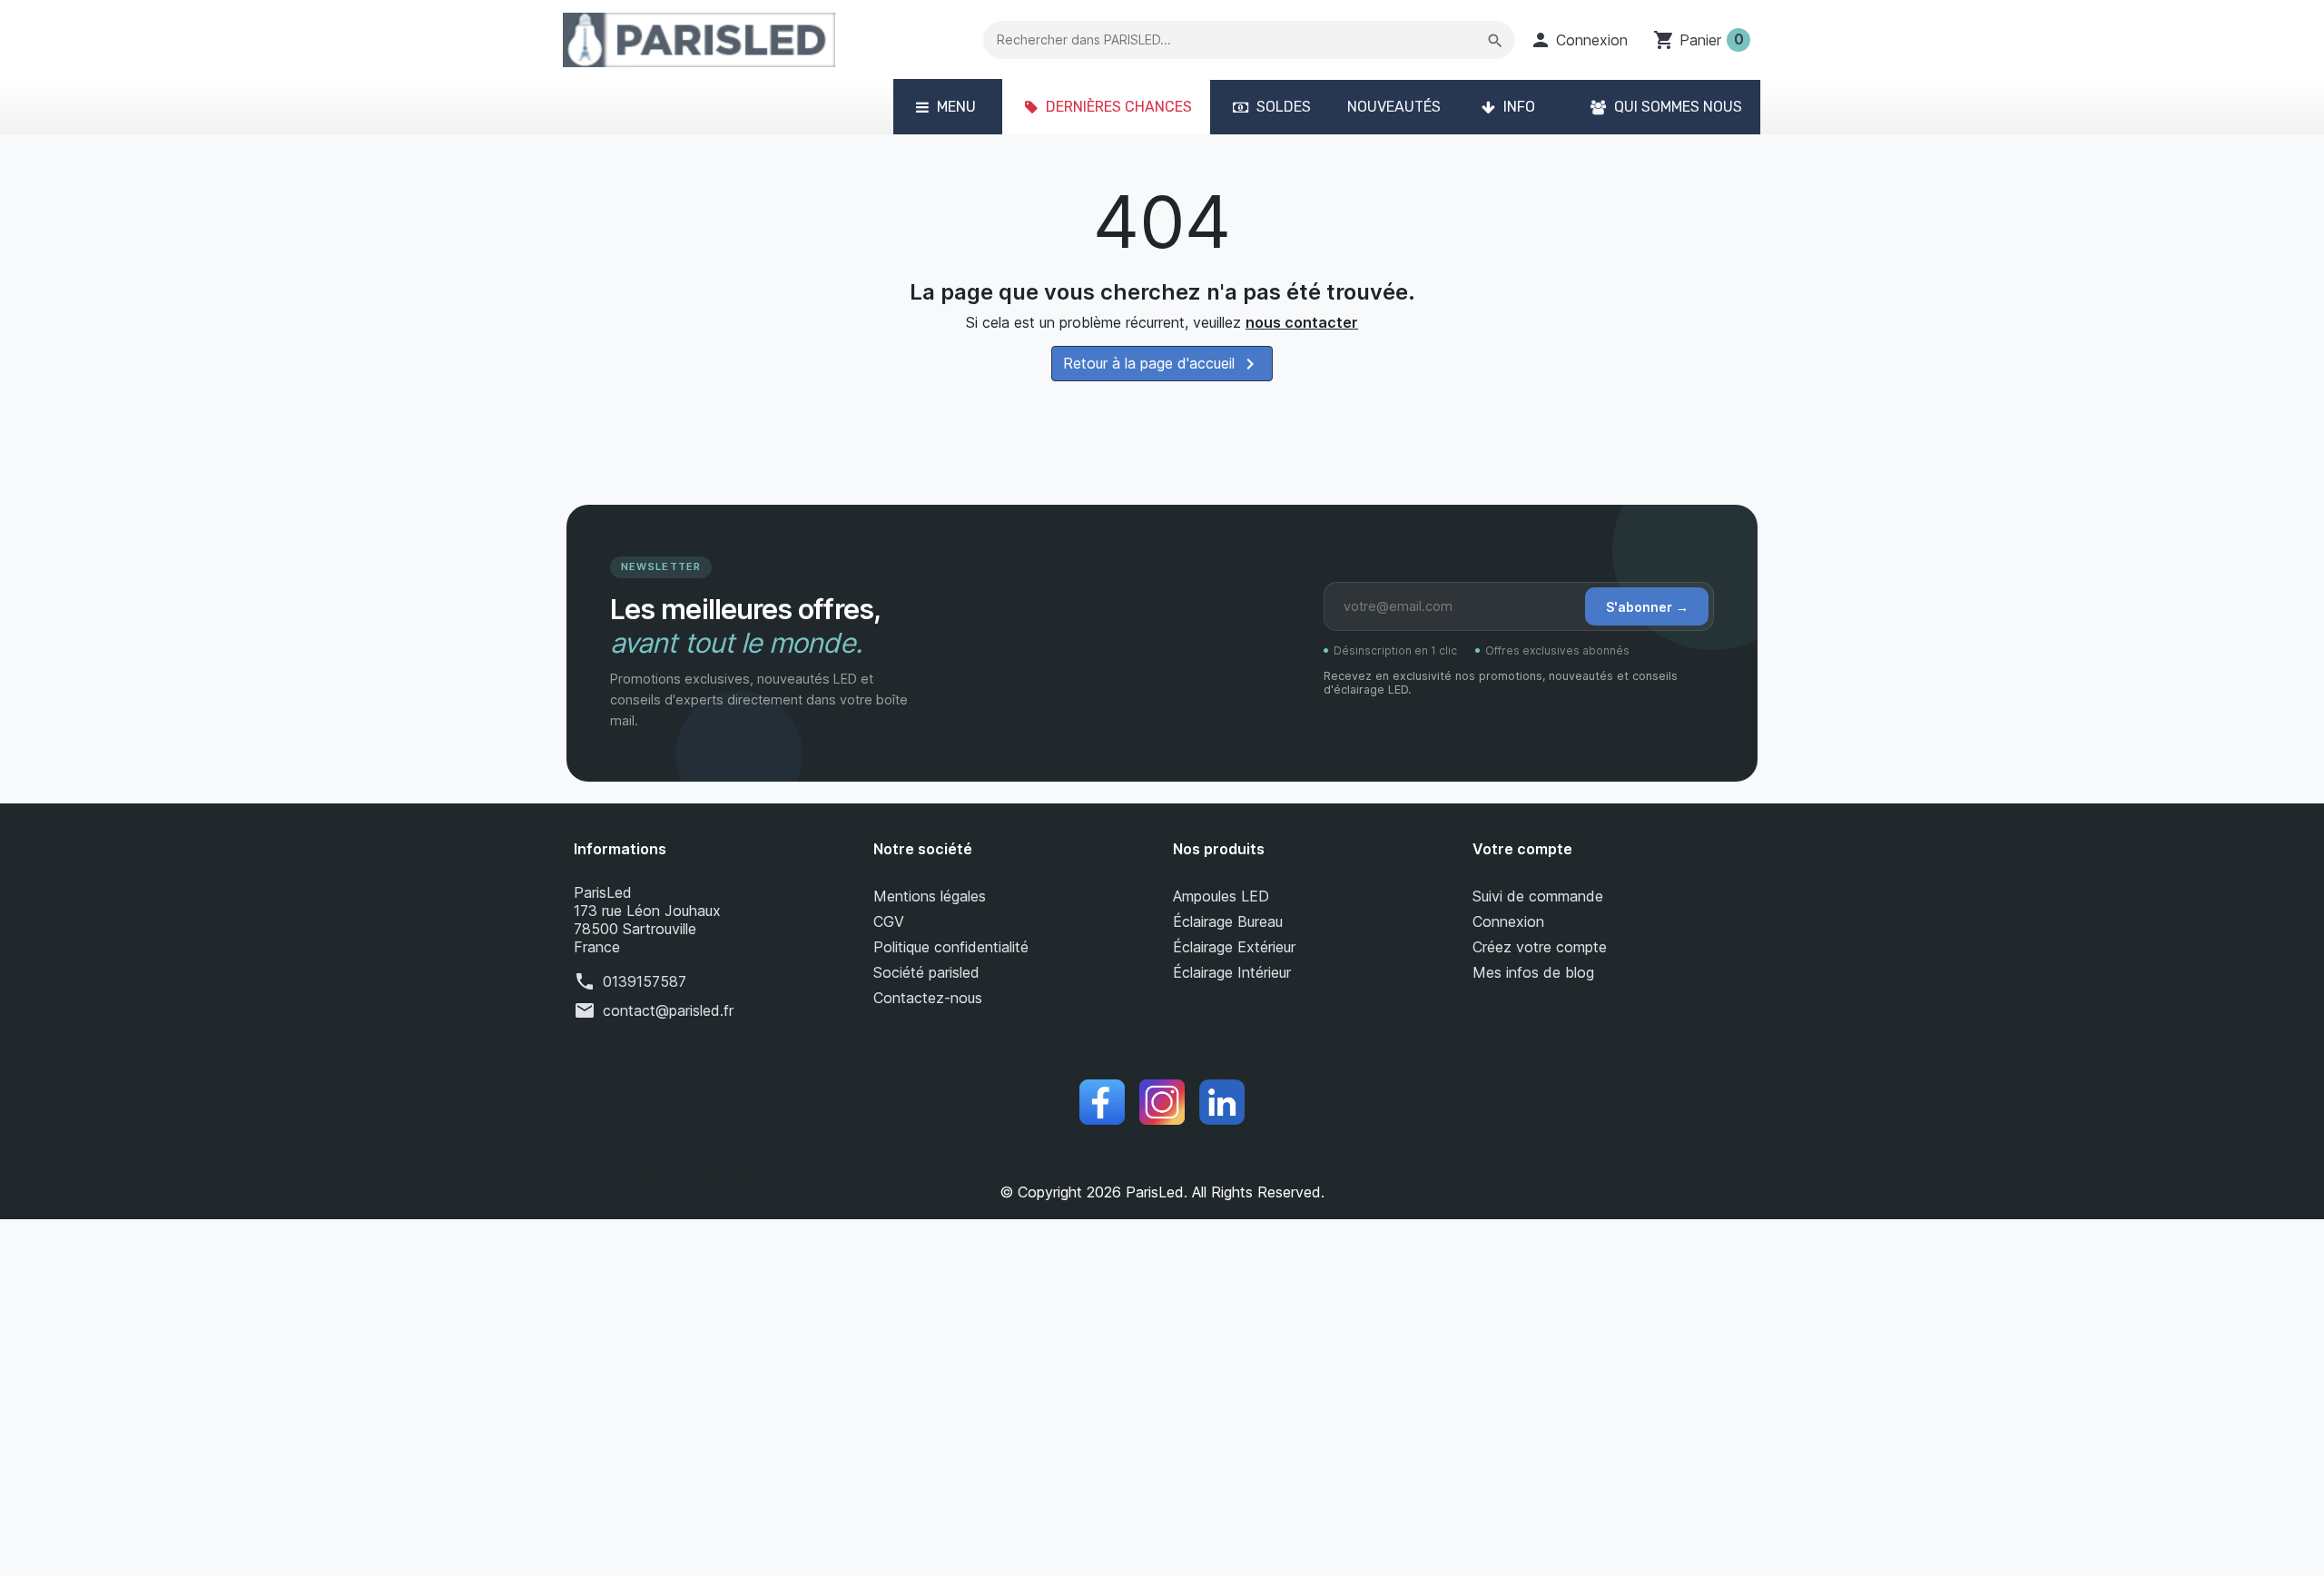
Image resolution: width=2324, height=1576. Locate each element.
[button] (1579, 40)
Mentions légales (930, 896)
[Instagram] (1162, 1102)
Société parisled (926, 972)
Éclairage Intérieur (1232, 972)
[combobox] (1250, 40)
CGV (889, 921)
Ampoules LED (1221, 896)
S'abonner (1647, 607)
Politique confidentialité (951, 947)
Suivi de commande (1538, 896)
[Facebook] (1102, 1102)
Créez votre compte (1540, 947)
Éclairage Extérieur (1234, 947)
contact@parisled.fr (668, 1010)
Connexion (1508, 921)
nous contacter (1302, 322)
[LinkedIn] (1222, 1102)
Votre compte (1522, 849)
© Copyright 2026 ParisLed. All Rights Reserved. (1162, 1192)
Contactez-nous (928, 998)
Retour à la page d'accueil (1162, 364)
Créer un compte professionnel (676, 1174)
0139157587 (645, 981)
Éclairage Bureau (1228, 921)
